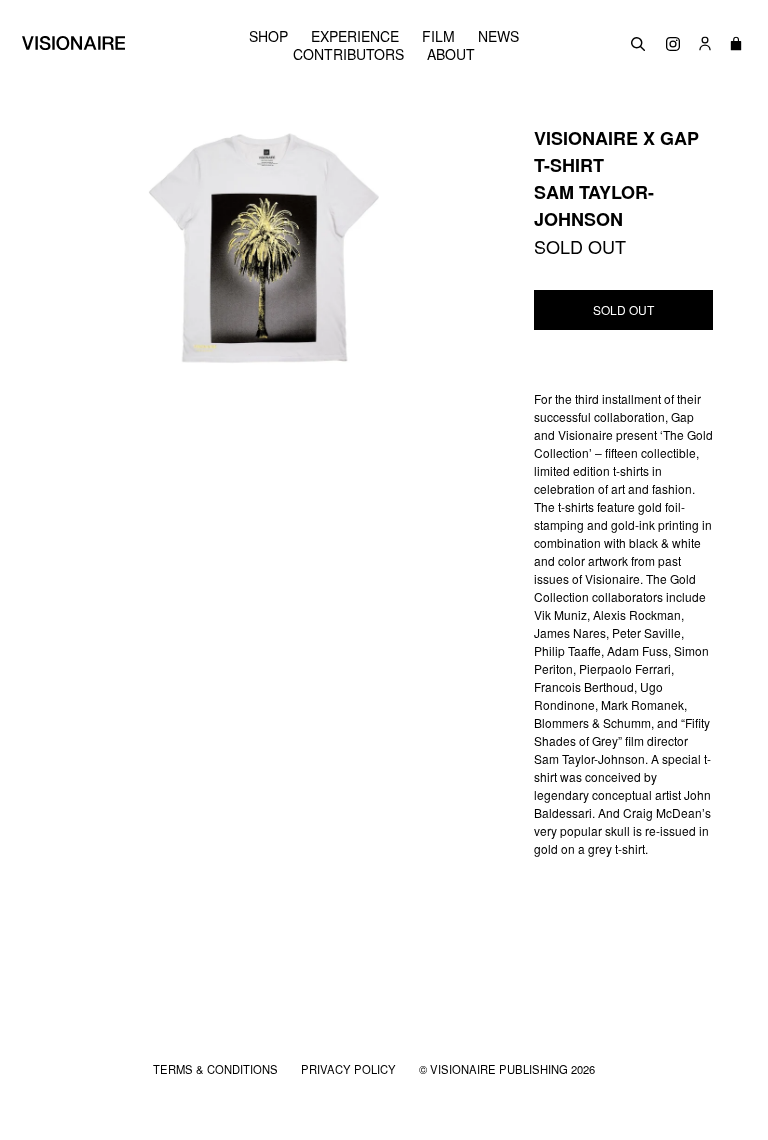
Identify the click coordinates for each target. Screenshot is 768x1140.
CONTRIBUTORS (348, 54)
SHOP (268, 36)
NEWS (498, 36)
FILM (438, 36)
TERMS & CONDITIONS (217, 1069)
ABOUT (451, 54)
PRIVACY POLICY (350, 1069)
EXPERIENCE (355, 36)
